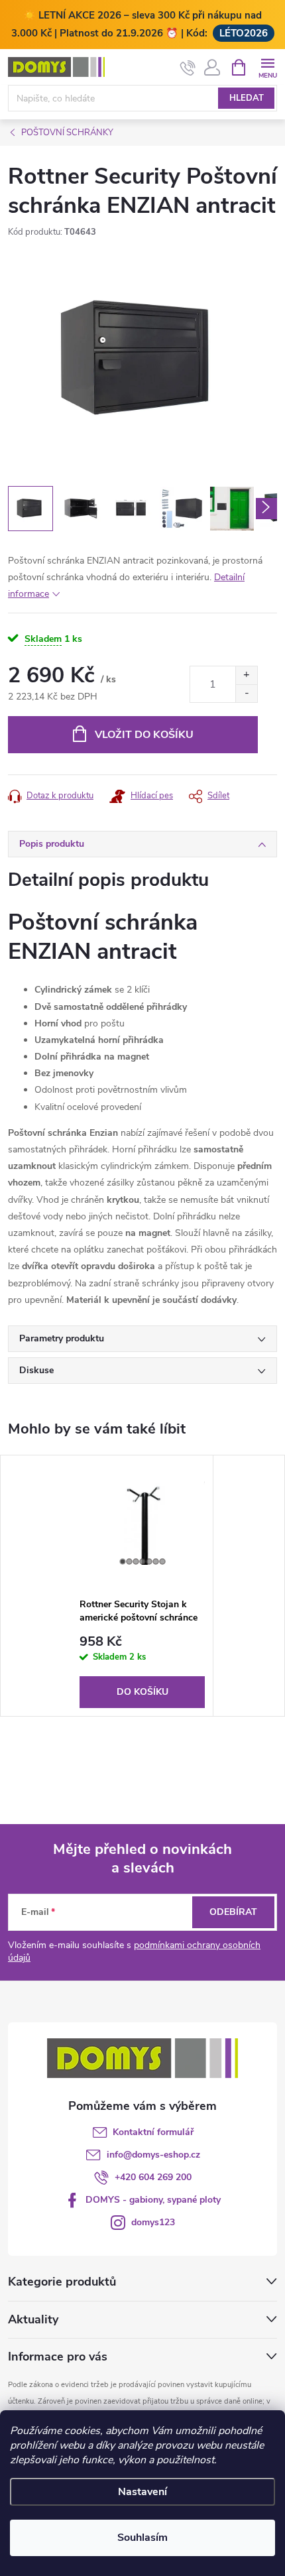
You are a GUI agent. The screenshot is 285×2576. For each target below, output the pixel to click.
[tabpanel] (142, 1586)
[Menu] (267, 67)
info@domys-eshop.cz (153, 2155)
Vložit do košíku (144, 735)
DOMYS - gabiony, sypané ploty (153, 2200)
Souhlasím (142, 2538)
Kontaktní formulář (153, 2132)
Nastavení (142, 2492)
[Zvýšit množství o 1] (246, 675)
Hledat (247, 98)
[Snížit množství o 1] (246, 693)
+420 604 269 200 (153, 2177)
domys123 (153, 2222)
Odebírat (233, 1912)
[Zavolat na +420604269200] (188, 68)
